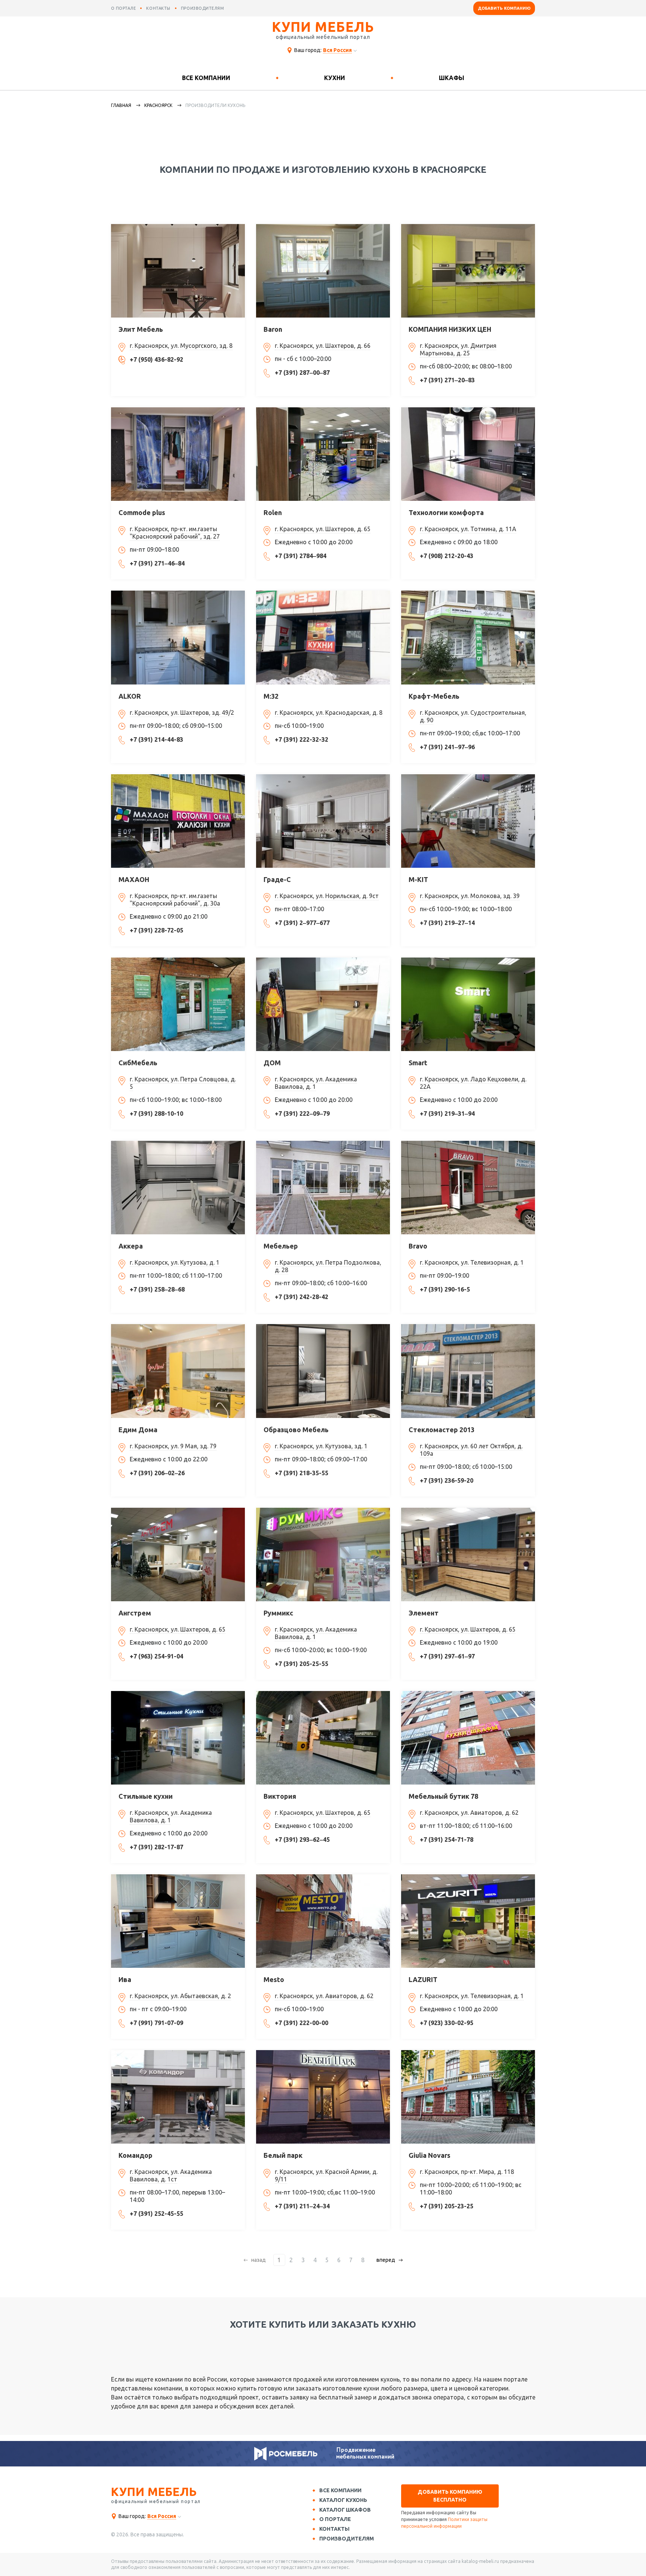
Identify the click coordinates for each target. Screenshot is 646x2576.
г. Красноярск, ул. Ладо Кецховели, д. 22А (473, 1083)
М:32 (271, 696)
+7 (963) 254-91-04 (156, 1656)
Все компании (206, 78)
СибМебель (138, 1063)
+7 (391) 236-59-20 (447, 1480)
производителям (203, 8)
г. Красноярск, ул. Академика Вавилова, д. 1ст (171, 2175)
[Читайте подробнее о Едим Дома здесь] (178, 1371)
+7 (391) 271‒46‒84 (157, 563)
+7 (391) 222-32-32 (302, 739)
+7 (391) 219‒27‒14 (447, 923)
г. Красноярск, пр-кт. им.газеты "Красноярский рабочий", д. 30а (175, 900)
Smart (418, 1063)
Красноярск (158, 105)
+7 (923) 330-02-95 (447, 2023)
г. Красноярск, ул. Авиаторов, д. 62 (469, 1813)
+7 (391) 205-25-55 (302, 1664)
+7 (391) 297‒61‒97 (447, 1656)
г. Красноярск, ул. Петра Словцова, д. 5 (183, 1083)
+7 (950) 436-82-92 (156, 359)
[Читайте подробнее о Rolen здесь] (323, 454)
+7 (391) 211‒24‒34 (302, 2206)
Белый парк (283, 2155)
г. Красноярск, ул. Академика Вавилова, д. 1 (316, 1083)
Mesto (274, 1979)
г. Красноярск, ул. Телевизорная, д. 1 (472, 1262)
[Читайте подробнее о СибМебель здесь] (178, 1004)
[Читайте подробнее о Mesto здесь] (323, 1921)
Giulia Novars (430, 2155)
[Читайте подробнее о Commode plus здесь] (178, 454)
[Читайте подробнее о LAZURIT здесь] (468, 1921)
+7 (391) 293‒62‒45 (302, 1840)
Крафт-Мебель (434, 696)
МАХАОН (134, 879)
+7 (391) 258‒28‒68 (157, 1289)
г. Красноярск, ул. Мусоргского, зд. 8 (181, 346)
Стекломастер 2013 (442, 1430)
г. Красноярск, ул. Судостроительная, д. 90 (473, 716)
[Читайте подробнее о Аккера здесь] (178, 1188)
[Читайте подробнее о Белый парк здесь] (323, 2097)
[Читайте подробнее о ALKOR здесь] (178, 637)
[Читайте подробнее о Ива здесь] (178, 1921)
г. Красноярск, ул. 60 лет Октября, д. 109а (471, 1450)
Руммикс (278, 1613)
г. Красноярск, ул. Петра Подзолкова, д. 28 (328, 1266)
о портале (124, 8)
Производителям (347, 2539)
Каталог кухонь (343, 2500)
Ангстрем (135, 1613)
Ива (125, 1979)
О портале (335, 2519)
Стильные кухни (146, 1796)
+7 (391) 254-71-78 (447, 1840)
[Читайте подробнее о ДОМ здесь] (323, 1004)
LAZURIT (423, 1979)
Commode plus (142, 512)
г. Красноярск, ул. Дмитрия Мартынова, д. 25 (458, 349)
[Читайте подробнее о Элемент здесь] (468, 1555)
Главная (121, 105)
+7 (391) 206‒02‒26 (157, 1473)
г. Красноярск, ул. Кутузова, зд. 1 (321, 1446)
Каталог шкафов (345, 2510)
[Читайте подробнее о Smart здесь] (468, 1004)
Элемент (424, 1613)
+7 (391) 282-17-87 (156, 1847)
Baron (273, 329)
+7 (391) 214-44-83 (156, 739)
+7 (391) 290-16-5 (445, 1289)
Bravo (418, 1246)
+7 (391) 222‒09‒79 (302, 1114)
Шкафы (452, 78)
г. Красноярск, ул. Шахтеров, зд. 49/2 (182, 713)
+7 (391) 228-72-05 (156, 930)
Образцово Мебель (296, 1430)
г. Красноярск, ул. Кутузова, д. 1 (175, 1262)
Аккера (131, 1246)
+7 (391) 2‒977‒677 (302, 923)
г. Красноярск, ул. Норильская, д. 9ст (327, 896)
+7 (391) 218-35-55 (302, 1473)
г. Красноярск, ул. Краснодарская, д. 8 (329, 713)
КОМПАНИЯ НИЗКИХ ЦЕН (450, 329)
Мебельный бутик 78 (443, 1796)
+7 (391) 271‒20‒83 (447, 380)
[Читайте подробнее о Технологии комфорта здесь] (468, 454)
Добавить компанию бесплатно (450, 2496)
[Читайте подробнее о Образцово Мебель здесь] (323, 1371)
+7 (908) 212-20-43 (447, 556)
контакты (158, 8)
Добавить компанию (504, 8)
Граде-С (277, 879)
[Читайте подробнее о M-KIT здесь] (468, 821)
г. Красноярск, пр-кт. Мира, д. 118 (467, 2172)
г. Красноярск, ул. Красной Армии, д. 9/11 (326, 2175)
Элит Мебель (141, 329)
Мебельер (281, 1246)
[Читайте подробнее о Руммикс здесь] (323, 1555)
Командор (136, 2155)
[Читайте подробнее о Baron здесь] (323, 271)
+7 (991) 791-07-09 (156, 2023)
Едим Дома (138, 1430)
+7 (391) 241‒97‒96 (447, 747)
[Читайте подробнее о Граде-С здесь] (323, 821)
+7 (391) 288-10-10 (156, 1114)
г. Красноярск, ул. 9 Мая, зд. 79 (173, 1446)
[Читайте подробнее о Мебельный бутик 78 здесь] (468, 1738)
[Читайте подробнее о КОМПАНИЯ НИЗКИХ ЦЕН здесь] (468, 271)
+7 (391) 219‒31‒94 (447, 1114)
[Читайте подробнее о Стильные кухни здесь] (178, 1738)
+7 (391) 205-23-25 (447, 2206)
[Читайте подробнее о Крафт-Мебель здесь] (468, 637)
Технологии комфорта (446, 512)
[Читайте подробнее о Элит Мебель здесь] (178, 271)
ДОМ (272, 1063)
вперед (386, 2260)
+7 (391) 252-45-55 (156, 2214)
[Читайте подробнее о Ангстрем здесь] (178, 1555)
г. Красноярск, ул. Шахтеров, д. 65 (323, 529)
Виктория (280, 1796)
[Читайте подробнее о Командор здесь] (178, 2097)
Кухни (335, 78)
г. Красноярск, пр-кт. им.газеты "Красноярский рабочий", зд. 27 (175, 533)
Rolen (273, 512)
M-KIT (418, 879)
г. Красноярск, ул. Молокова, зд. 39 (470, 896)
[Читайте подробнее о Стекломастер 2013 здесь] (468, 1371)
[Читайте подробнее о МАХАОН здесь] (178, 821)
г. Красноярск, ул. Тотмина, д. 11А (468, 529)
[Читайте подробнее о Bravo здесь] (468, 1188)
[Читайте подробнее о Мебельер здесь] (323, 1188)
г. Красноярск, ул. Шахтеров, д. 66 (323, 346)
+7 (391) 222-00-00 (302, 2023)
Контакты (334, 2529)
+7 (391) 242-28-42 (302, 1297)
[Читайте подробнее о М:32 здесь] (323, 637)
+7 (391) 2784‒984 (301, 556)
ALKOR (130, 696)
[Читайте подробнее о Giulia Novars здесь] (468, 2097)
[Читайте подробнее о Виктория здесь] (323, 1738)
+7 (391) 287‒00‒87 (302, 373)
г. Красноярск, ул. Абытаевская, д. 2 (180, 1996)
